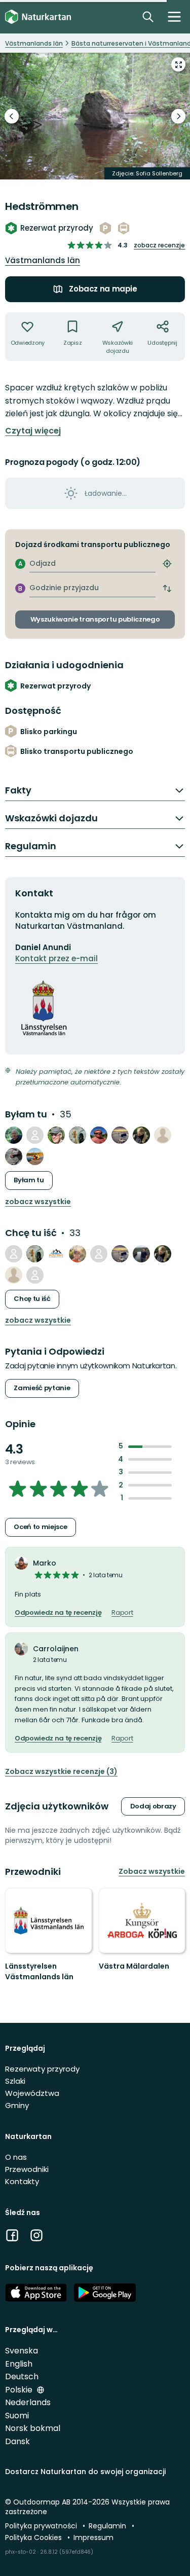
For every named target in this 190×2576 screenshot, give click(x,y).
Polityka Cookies (34, 2537)
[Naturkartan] (38, 17)
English (19, 2364)
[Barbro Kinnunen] (14, 1156)
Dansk (17, 2441)
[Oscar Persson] (141, 1254)
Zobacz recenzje (159, 245)
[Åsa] (141, 1135)
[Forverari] (78, 1135)
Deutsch (22, 2377)
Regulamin (108, 2526)
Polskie (20, 2390)
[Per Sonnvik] (14, 1135)
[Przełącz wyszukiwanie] (148, 17)
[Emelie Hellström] (35, 1156)
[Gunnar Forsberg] (99, 1135)
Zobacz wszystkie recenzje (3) (61, 1772)
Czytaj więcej (33, 431)
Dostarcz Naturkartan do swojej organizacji (85, 2472)
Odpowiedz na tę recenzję (58, 1613)
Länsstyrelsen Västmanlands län (39, 1972)
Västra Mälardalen (134, 1966)
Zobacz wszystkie (38, 1202)
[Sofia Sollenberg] (35, 1135)
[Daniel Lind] (78, 1254)
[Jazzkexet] (120, 1135)
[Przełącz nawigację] (174, 17)
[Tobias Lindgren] (14, 1254)
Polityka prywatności (42, 2526)
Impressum (93, 2537)
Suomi (17, 2416)
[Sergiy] (99, 1254)
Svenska (22, 2351)
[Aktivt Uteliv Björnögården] (56, 1254)
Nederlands (28, 2402)
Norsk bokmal (33, 2428)
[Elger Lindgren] (56, 1135)
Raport (122, 1613)
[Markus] (163, 1135)
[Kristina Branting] (35, 1275)
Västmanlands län (43, 260)
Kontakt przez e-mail (56, 958)
